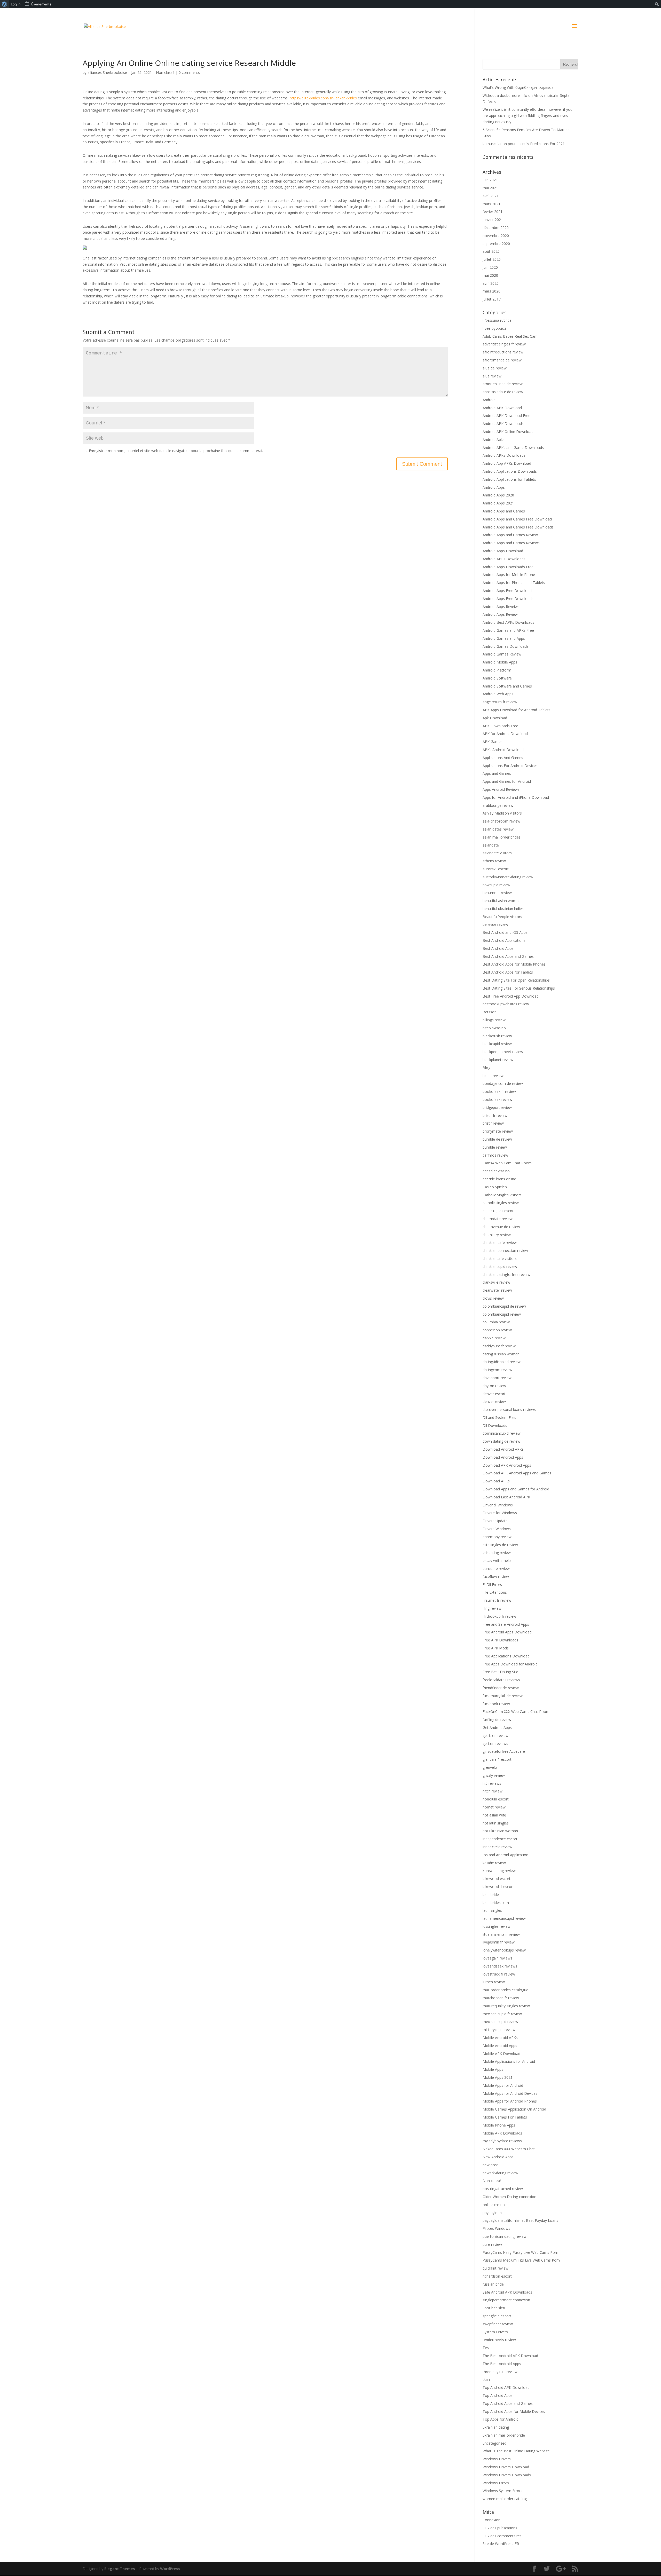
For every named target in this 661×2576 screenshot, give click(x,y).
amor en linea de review (503, 384)
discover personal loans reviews (509, 1409)
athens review (494, 861)
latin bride (491, 1895)
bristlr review (493, 1123)
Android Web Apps (498, 694)
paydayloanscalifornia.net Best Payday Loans (520, 2220)
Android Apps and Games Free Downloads (518, 527)
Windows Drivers (497, 2459)
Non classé (165, 72)
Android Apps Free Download (507, 591)
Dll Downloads (495, 1425)
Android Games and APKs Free (508, 630)
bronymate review (498, 1131)
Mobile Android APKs (500, 2038)
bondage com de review (503, 1083)
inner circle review (497, 1847)
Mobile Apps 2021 (498, 2077)
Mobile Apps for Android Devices (510, 2093)
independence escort (500, 1839)
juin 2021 (490, 180)
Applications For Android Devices (510, 766)
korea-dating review (499, 1871)
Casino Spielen (495, 1187)
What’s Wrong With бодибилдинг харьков (518, 87)
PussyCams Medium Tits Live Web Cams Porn (521, 2260)
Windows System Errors (502, 2491)
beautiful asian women (502, 901)
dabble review (494, 1338)
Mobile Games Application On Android (514, 2109)
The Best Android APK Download (510, 2356)
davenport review (497, 1378)
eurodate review (496, 1568)
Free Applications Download (506, 1656)
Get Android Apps (497, 1728)
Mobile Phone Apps (499, 2125)
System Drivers (495, 2332)
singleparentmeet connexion (506, 2300)
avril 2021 (491, 196)
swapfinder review (498, 2324)
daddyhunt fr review (499, 1346)
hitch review (493, 1791)
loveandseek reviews (500, 1966)
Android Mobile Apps (500, 662)
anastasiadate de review (503, 392)
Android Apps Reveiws (501, 607)
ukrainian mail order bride (504, 2435)
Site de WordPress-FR (501, 2544)
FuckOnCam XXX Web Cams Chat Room (516, 1712)
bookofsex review (497, 1099)
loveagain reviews (497, 1958)
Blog (486, 1068)
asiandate (491, 845)
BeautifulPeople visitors (502, 917)
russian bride (493, 2284)
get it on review (495, 1736)
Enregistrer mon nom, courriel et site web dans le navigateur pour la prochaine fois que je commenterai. (176, 451)
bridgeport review (497, 1107)
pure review (492, 2244)
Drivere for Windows (500, 1513)
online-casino (494, 2205)
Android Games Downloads (506, 646)
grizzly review (494, 1775)
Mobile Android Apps (500, 2046)
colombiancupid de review (504, 1306)
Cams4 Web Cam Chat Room (507, 1163)
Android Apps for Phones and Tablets (514, 583)
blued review (493, 1076)
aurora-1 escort (496, 869)
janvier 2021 (493, 220)
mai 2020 (490, 275)
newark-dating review (500, 2173)
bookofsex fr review (499, 1091)
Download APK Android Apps (507, 1465)
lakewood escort (497, 1879)
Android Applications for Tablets (509, 479)
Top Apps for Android (501, 2419)
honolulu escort (496, 1799)
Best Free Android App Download (511, 996)
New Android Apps (498, 2157)
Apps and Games (497, 773)
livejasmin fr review (499, 1942)
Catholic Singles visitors (502, 1195)
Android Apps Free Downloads (508, 599)
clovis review (493, 1298)
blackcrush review (497, 1036)
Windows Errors (496, 2483)
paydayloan (492, 2213)
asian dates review (498, 829)
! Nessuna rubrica (497, 320)
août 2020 (491, 251)
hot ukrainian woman (500, 1831)
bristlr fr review (495, 1115)
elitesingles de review (500, 1545)
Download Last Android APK (506, 1497)
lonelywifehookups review (504, 1950)
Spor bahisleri (494, 2308)
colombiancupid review (502, 1314)
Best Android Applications (504, 940)
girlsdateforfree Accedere (504, 1751)
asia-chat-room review (501, 821)
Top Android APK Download (506, 2387)
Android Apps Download (503, 551)
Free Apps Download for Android (510, 1664)
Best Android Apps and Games (508, 956)
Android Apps (494, 487)
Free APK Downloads (500, 1640)
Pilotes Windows (496, 2228)
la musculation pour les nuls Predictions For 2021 (524, 144)
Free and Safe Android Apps (506, 1624)
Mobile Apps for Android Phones (510, 2101)
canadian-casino (496, 1171)
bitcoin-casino (494, 1028)
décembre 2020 (496, 228)
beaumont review (497, 893)
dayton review (494, 1386)
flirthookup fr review (499, 1616)
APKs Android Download (503, 750)
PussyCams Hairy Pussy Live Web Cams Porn (520, 2252)
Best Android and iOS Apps (505, 932)
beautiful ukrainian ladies (503, 909)
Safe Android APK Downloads (507, 2292)
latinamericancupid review (504, 1918)
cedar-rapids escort (499, 1211)
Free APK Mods (496, 1648)
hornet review (494, 1807)
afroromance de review (502, 360)
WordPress (170, 2569)
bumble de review (497, 1139)
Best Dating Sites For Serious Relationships (519, 988)
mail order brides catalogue (505, 1990)
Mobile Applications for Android (509, 2061)
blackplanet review (498, 1060)
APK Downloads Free (500, 726)
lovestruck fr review (499, 1974)
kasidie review (494, 1863)
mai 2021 (490, 188)
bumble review (495, 1147)
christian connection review (505, 1250)
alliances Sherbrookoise (107, 72)
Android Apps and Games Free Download (517, 519)
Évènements (41, 4)
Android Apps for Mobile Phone (509, 575)
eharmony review (497, 1537)
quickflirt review (495, 2268)
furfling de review (497, 1720)
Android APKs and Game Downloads (513, 448)
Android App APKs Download (507, 463)
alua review (492, 376)
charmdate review (498, 1219)
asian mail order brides (502, 837)
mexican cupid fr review (502, 2014)
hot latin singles (496, 1823)
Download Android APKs (503, 1449)
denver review (494, 1401)
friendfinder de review (501, 1688)
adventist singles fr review (504, 344)
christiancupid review (500, 1266)
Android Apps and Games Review (510, 535)
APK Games (493, 742)
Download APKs (496, 1481)
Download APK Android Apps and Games (517, 1473)
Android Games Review (502, 654)
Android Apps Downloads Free (508, 567)
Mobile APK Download (501, 2054)
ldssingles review (497, 1926)
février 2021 (493, 212)
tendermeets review (499, 2340)
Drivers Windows (497, 1529)
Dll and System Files (499, 1417)
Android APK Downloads (503, 424)
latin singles (492, 1910)
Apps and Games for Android (507, 781)
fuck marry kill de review (503, 1696)
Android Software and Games (507, 686)
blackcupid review (497, 1044)
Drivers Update (495, 1521)
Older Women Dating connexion (509, 2197)
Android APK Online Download (508, 432)
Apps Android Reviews (501, 789)
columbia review (496, 1322)
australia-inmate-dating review (508, 877)
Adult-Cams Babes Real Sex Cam (510, 336)
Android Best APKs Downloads (508, 622)
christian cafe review (500, 1242)
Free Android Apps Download (507, 1632)
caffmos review (495, 1155)
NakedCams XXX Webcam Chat (509, 2149)
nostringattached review (503, 2189)
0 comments (189, 72)
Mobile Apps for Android (503, 2085)
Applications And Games (503, 758)
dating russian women (501, 1354)
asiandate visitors (497, 853)
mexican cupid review (500, 2022)
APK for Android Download (505, 734)
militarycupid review (499, 2030)
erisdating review (497, 1552)
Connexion (491, 2520)
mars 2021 (491, 204)
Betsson (490, 1012)
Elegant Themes (120, 2569)
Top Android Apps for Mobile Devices (514, 2411)
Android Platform (497, 670)
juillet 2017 (492, 299)
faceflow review (496, 1577)
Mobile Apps (493, 2069)
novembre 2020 (496, 236)
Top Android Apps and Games (508, 2403)
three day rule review (500, 2372)
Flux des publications (500, 2528)
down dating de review (501, 1441)
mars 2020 (491, 291)
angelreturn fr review (500, 702)
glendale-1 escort (497, 1759)
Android (489, 400)
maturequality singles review (506, 2006)
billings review (494, 1020)
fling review (492, 1608)
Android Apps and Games (504, 511)
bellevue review (495, 924)
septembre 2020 (496, 244)
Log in (16, 4)
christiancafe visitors (500, 1258)
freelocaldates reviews (501, 1680)
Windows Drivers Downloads (507, 2475)
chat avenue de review (501, 1227)
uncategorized (494, 2443)
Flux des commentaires (502, 2536)
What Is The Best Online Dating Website (516, 2451)
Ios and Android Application (505, 1855)
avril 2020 (491, 283)
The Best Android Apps (502, 2364)
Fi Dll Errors (492, 1585)
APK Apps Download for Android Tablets (517, 710)
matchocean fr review (501, 1998)
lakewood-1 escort (498, 1887)
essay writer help (497, 1560)
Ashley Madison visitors (502, 813)
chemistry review (497, 1235)
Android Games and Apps (504, 638)
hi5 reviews (492, 1783)
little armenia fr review (501, 1934)
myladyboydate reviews (502, 2141)
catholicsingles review (501, 1203)
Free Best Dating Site (500, 1672)
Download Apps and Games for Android (516, 1489)
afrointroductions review (503, 352)
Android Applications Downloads (510, 471)
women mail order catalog (505, 2499)
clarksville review (496, 1282)
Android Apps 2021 (498, 503)
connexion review (497, 1330)
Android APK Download (502, 408)
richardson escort (497, 2276)
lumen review (494, 1982)
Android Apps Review (500, 614)
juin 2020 (490, 267)
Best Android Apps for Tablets (508, 972)
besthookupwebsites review (506, 1004)
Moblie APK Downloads (502, 2133)
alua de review (495, 368)
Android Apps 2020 (498, 495)
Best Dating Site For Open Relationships (516, 980)
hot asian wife (494, 1815)
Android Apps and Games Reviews (511, 543)
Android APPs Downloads (504, 559)
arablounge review (498, 805)
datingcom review (497, 1370)
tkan (486, 2379)
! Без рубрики (494, 328)
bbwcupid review (496, 885)
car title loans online (499, 1179)
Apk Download (495, 718)
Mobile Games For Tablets (505, 2117)
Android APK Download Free (506, 416)
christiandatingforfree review (506, 1274)
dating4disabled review (502, 1362)
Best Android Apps (498, 948)
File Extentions (495, 1592)
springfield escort (497, 2316)
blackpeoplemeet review (503, 1052)
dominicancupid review (502, 1433)
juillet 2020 (492, 259)
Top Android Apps (498, 2395)
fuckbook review (496, 1704)
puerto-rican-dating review (505, 2236)
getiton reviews (495, 1744)
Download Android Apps (503, 1457)
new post (490, 2165)
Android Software (497, 678)
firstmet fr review (497, 1600)
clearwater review (497, 1290)
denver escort (494, 1394)
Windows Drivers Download (506, 2467)
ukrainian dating (496, 2427)
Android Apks (494, 440)
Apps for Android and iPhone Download (516, 797)
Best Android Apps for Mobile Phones (514, 964)
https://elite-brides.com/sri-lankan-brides (323, 98)
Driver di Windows (498, 1505)
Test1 (487, 2348)
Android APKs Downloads (504, 455)
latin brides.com (496, 1903)
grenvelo (490, 1767)
